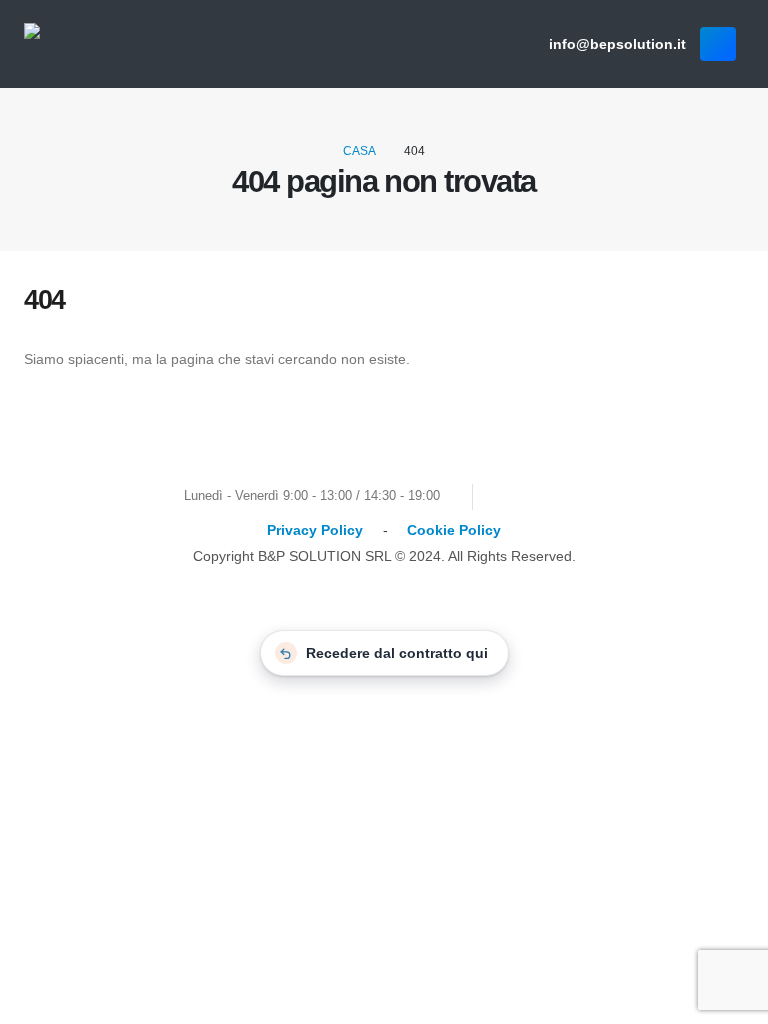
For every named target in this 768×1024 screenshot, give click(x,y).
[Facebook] (513, 496)
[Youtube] (550, 496)
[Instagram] (587, 496)
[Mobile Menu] (718, 44)
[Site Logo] (111, 44)
